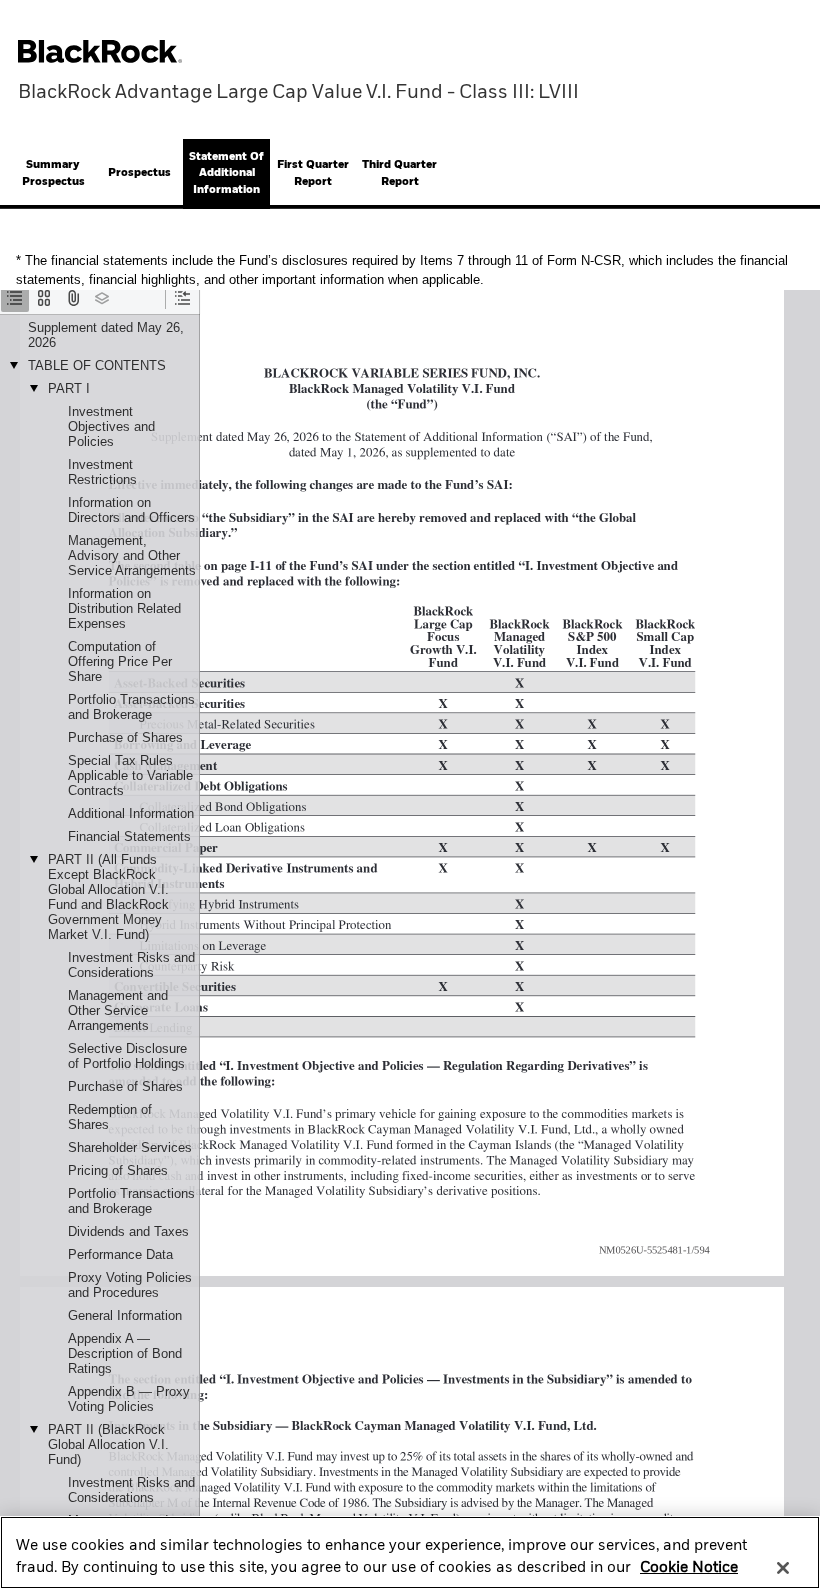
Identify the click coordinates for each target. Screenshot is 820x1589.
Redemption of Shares (110, 1117)
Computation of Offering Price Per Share (120, 661)
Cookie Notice (689, 1568)
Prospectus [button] (139, 173)
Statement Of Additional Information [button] (226, 173)
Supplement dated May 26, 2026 (106, 335)
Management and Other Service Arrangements (118, 1010)
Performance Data (120, 1254)
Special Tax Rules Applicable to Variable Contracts (130, 775)
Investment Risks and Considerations (131, 965)
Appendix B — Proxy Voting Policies (129, 1399)
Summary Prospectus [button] (53, 173)
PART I (69, 388)
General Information (125, 1315)
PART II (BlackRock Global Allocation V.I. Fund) (108, 1444)
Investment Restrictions (102, 472)
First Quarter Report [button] (313, 173)
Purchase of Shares (125, 737)
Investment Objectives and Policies (111, 426)
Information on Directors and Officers (131, 510)
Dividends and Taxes (128, 1231)
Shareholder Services (130, 1147)
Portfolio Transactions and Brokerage (131, 707)
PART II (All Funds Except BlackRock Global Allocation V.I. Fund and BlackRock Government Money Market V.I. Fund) (108, 897)
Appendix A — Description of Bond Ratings (125, 1353)
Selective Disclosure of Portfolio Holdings (127, 1056)
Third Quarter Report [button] (399, 173)
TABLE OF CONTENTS (97, 365)
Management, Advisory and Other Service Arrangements (132, 555)
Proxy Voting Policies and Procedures (130, 1285)
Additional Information (131, 813)
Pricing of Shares (118, 1170)
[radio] (15, 298)
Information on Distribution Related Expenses (124, 608)
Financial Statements (129, 836)
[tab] (53, 174)
